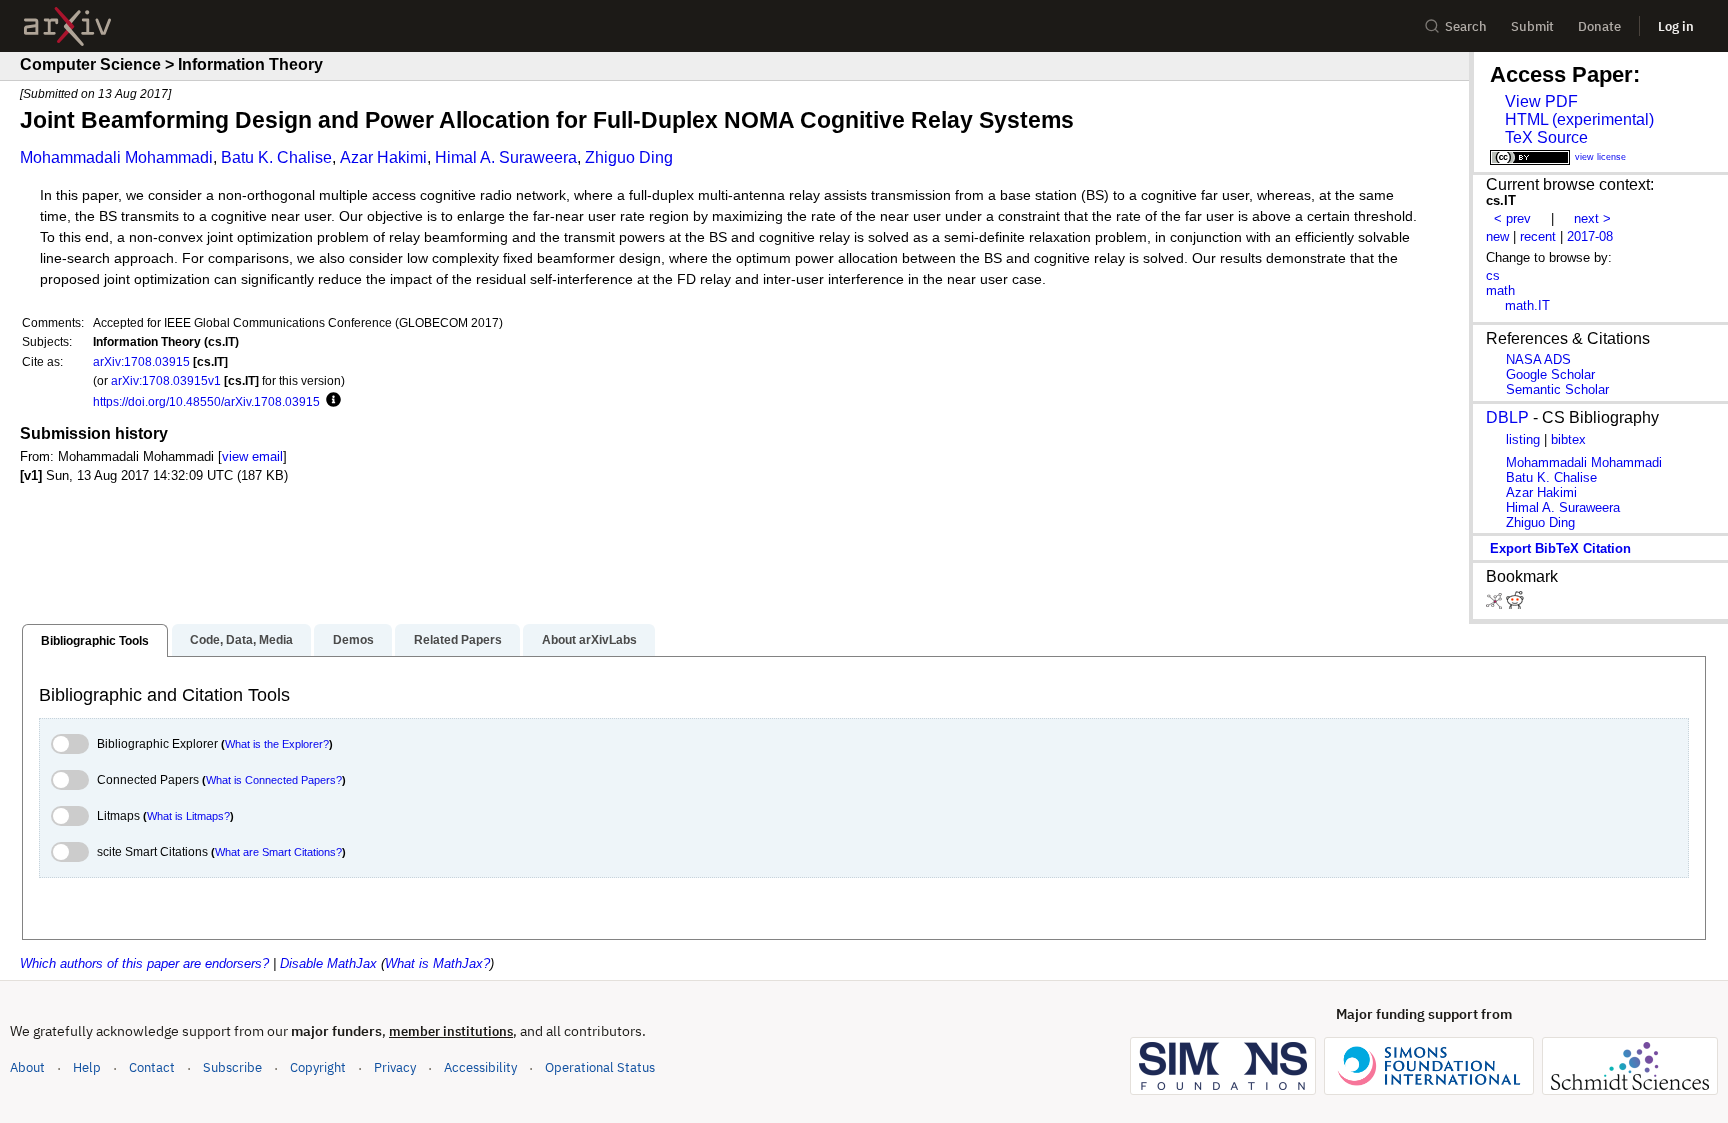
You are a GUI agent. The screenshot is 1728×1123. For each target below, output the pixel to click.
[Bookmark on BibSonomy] (1496, 604)
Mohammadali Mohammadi (116, 157)
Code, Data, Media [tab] (241, 640)
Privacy (395, 1067)
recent (1538, 236)
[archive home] (67, 26)
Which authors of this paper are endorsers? (144, 963)
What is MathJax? (437, 963)
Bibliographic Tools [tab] (95, 641)
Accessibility (480, 1067)
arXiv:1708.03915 (141, 361)
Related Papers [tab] (458, 640)
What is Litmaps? (188, 816)
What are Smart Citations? (278, 852)
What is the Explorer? (277, 744)
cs (1493, 275)
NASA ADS (1538, 359)
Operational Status (600, 1067)
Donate (1599, 26)
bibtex (1568, 439)
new (1497, 236)
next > (1592, 218)
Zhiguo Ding (629, 157)
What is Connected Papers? (274, 780)
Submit (1532, 26)
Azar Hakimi (383, 157)
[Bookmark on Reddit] (1515, 604)
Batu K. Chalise (276, 157)
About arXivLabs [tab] (589, 640)
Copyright (318, 1067)
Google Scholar (1550, 374)
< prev (1512, 218)
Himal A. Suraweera (506, 157)
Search (1466, 26)
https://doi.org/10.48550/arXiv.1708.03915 (206, 401)
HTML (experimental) (1579, 119)
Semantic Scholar (1557, 389)
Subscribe (232, 1067)
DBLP (1507, 417)
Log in (1676, 26)
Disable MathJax (328, 963)
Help (87, 1067)
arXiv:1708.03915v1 (166, 380)
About (27, 1067)
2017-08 (1590, 236)
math (1500, 290)
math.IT (1527, 305)
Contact (152, 1067)
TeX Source (1546, 137)
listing (1523, 439)
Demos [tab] (353, 640)
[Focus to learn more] (330, 401)
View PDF (1541, 101)
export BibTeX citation (1560, 548)
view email (252, 456)
